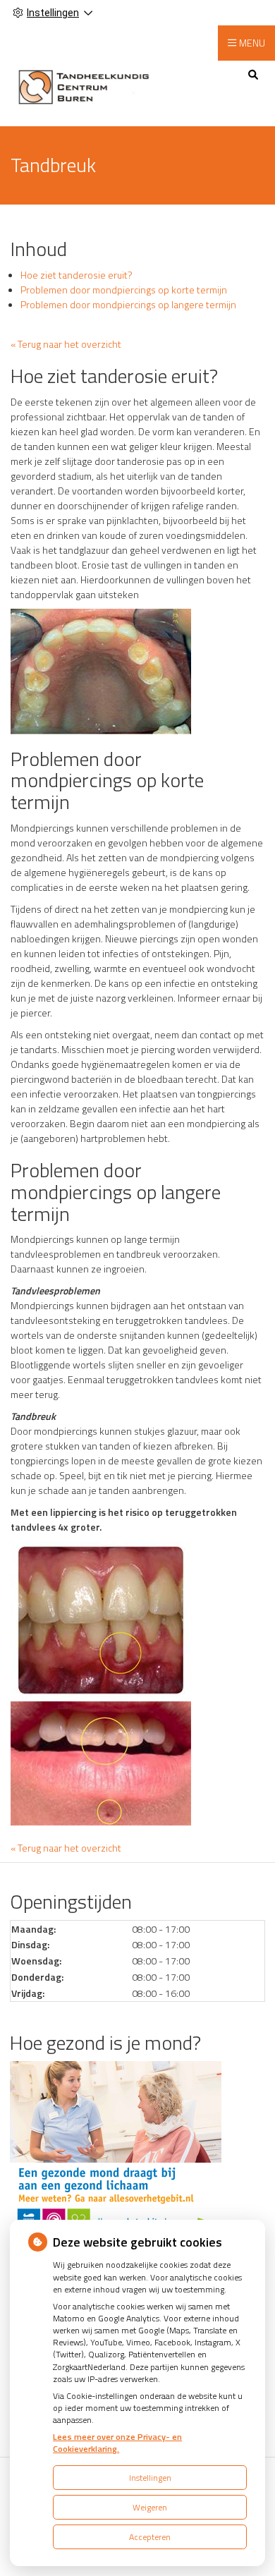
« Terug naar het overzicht (66, 344)
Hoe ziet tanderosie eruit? (77, 275)
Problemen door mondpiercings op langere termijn (128, 304)
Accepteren (150, 2537)
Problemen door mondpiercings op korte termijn (124, 290)
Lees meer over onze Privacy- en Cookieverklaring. (117, 2443)
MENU (252, 43)
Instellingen (150, 2478)
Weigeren (150, 2507)
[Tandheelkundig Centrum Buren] (84, 86)
